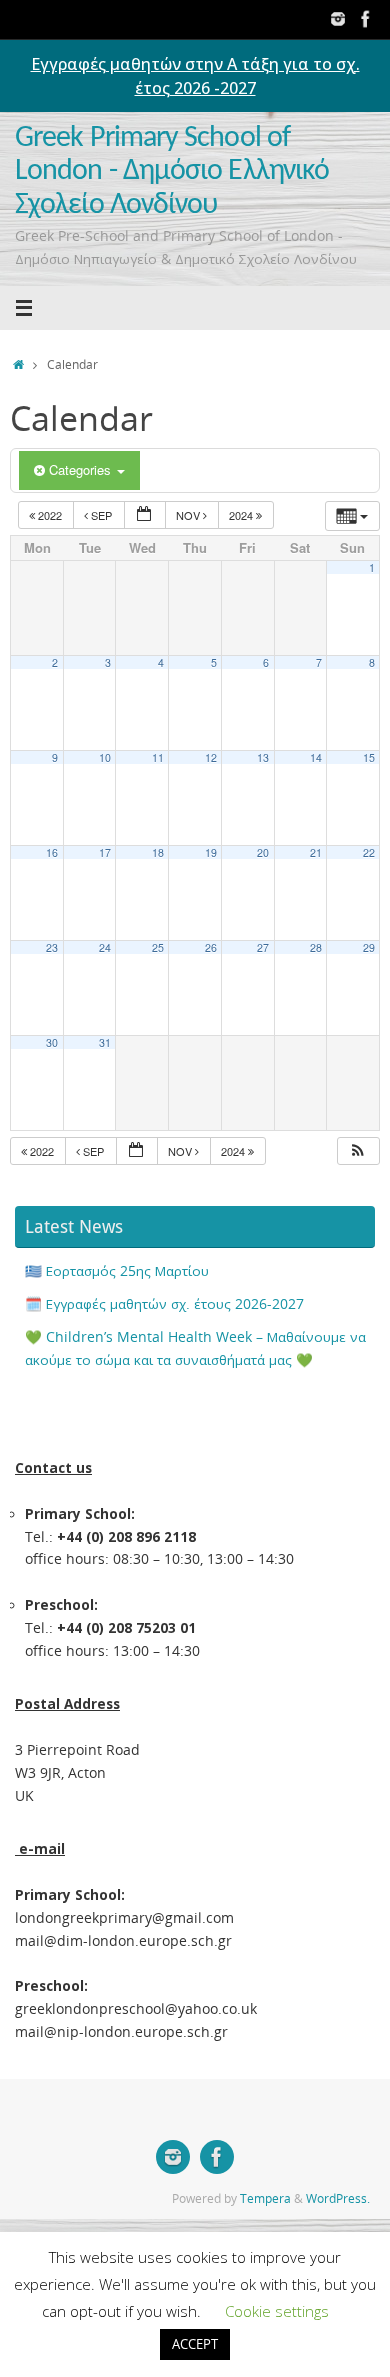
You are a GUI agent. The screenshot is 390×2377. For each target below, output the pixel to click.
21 (316, 852)
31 (105, 1042)
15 (369, 757)
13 (263, 757)
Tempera (265, 2198)
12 (211, 757)
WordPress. (338, 2198)
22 (369, 852)
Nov (189, 515)
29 (369, 947)
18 (158, 852)
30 (52, 1042)
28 (316, 947)
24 (105, 947)
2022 (50, 515)
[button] (358, 1151)
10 (105, 757)
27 (263, 947)
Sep (101, 515)
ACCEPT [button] (195, 2344)
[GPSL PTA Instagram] (338, 19)
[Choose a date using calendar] (145, 515)
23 (52, 947)
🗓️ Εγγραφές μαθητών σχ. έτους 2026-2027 (164, 1304)
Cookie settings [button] (277, 2311)
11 (158, 757)
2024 (242, 515)
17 (105, 852)
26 (211, 947)
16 (52, 852)
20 (263, 852)
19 (211, 852)
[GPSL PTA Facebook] (366, 19)
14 (316, 757)
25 (158, 947)
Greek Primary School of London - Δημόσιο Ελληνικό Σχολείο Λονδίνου (172, 172)
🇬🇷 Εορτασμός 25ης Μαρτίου (117, 1271)
